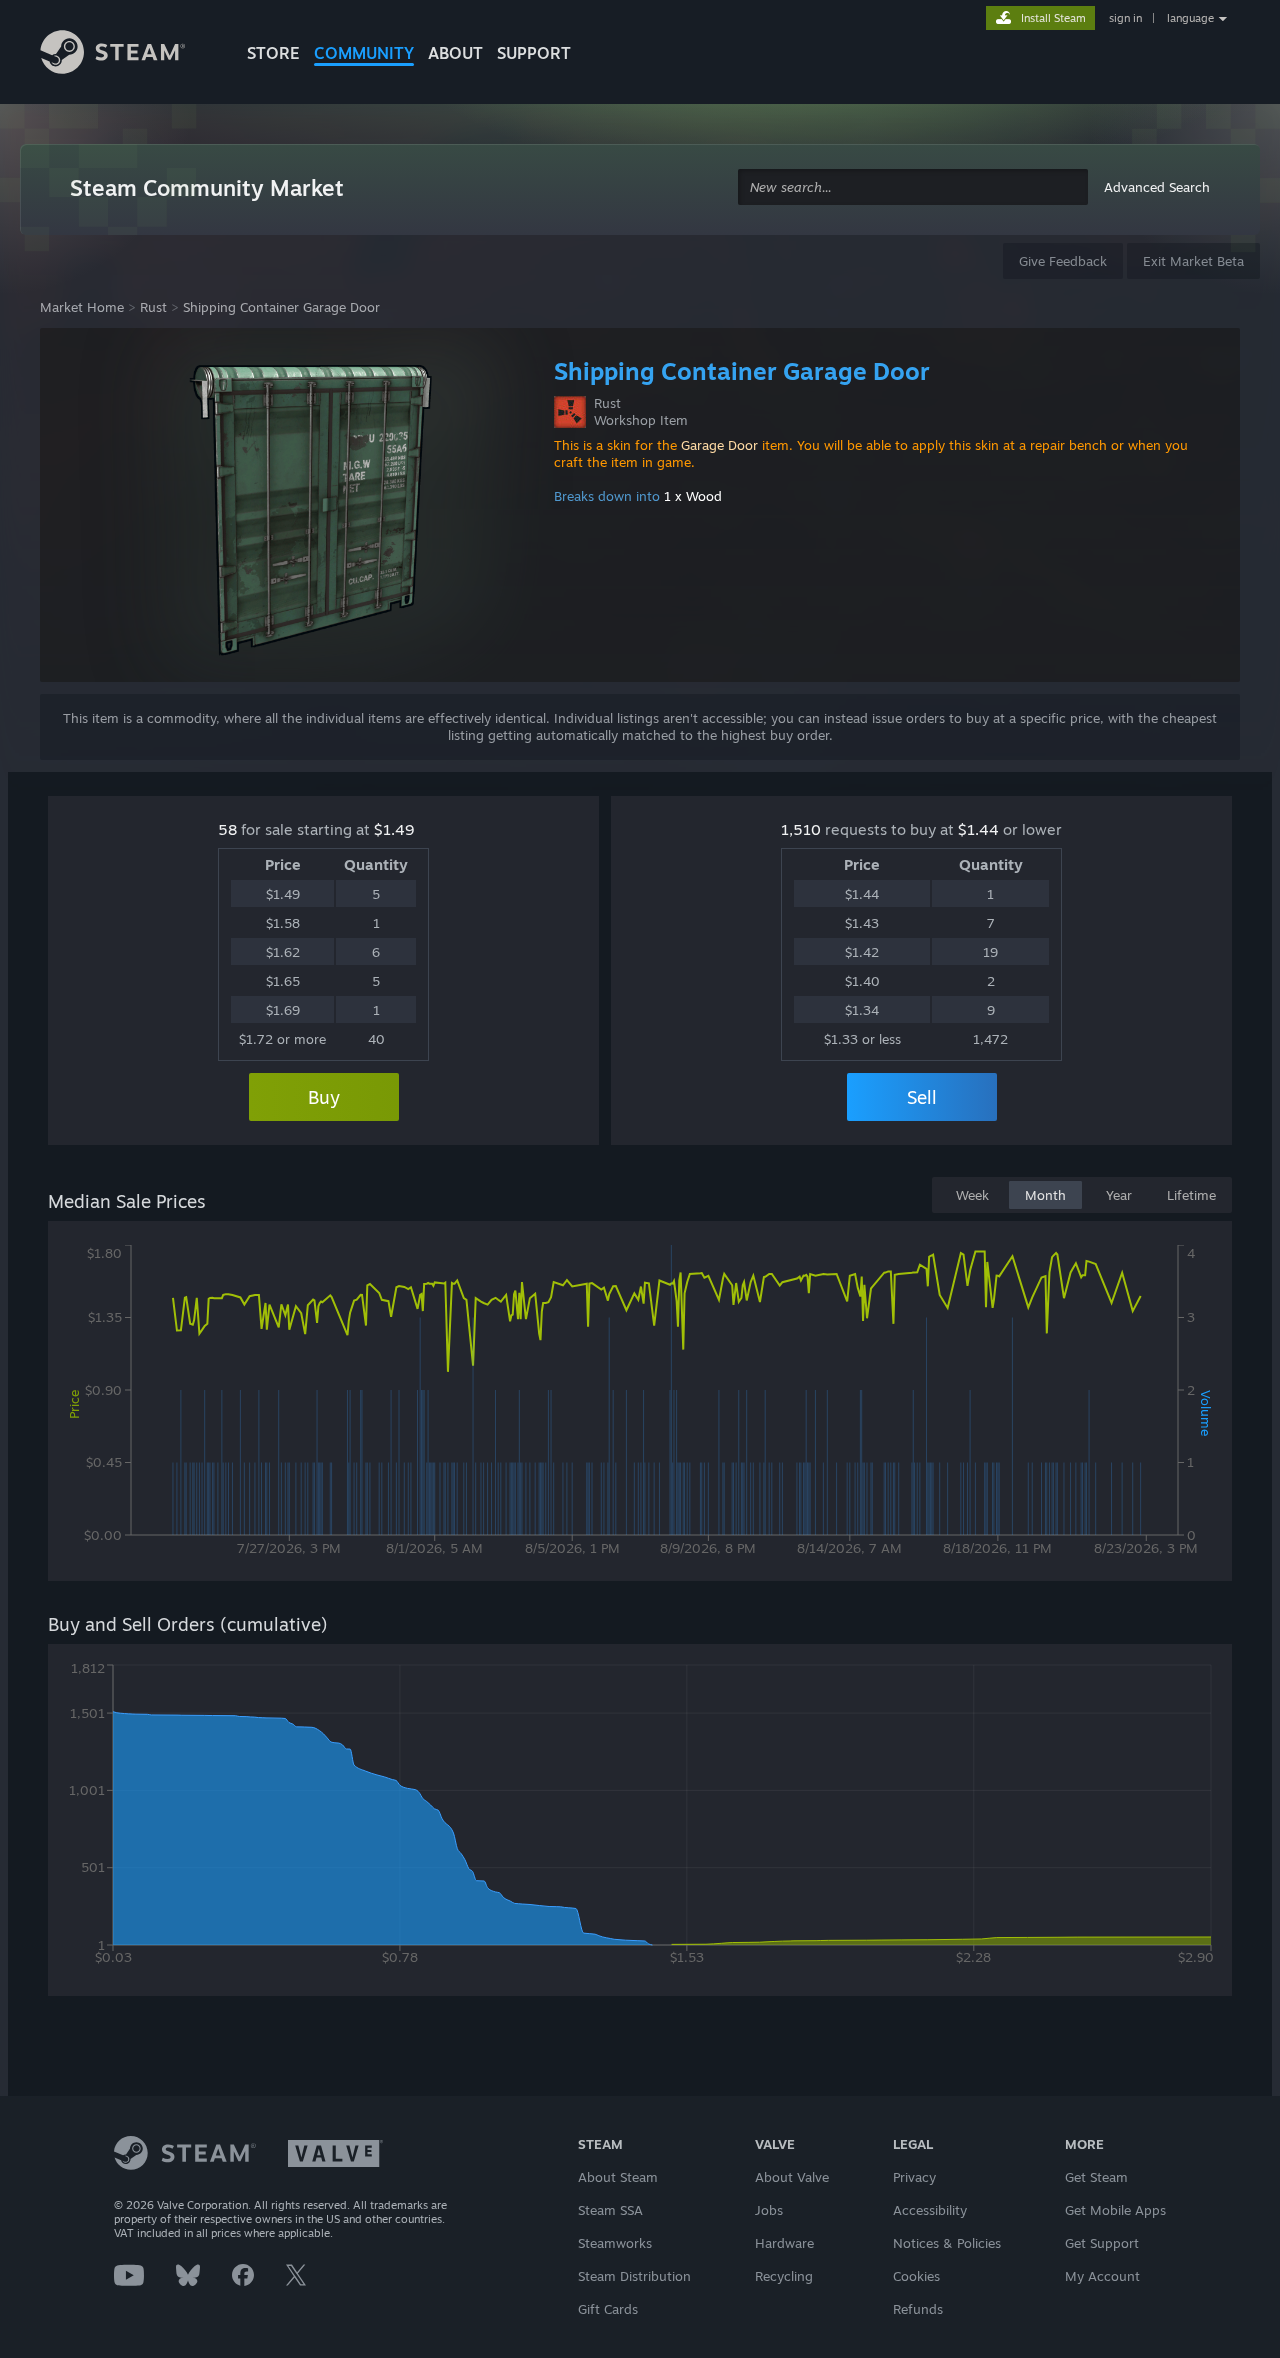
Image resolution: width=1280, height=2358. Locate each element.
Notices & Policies (947, 2243)
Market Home (82, 307)
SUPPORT (534, 53)
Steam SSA (610, 2210)
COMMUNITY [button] (364, 53)
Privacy (914, 2177)
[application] (640, 1405)
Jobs (769, 2210)
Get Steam (1096, 2177)
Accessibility (930, 2210)
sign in (1125, 18)
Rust (153, 307)
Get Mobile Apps (1115, 2210)
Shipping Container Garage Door (281, 307)
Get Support (1102, 2243)
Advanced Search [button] (1157, 187)
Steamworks (615, 2243)
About (455, 53)
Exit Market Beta (1193, 261)
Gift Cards (608, 2309)
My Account (1102, 2276)
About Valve (792, 2177)
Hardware (784, 2243)
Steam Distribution (634, 2276)
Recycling (784, 2276)
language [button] (1190, 18)
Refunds (918, 2309)
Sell (922, 1097)
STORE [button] (273, 53)
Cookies (916, 2276)
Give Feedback (1063, 261)
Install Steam (1053, 18)
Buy (324, 1097)
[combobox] (913, 187)
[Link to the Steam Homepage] (128, 55)
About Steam (618, 2177)
